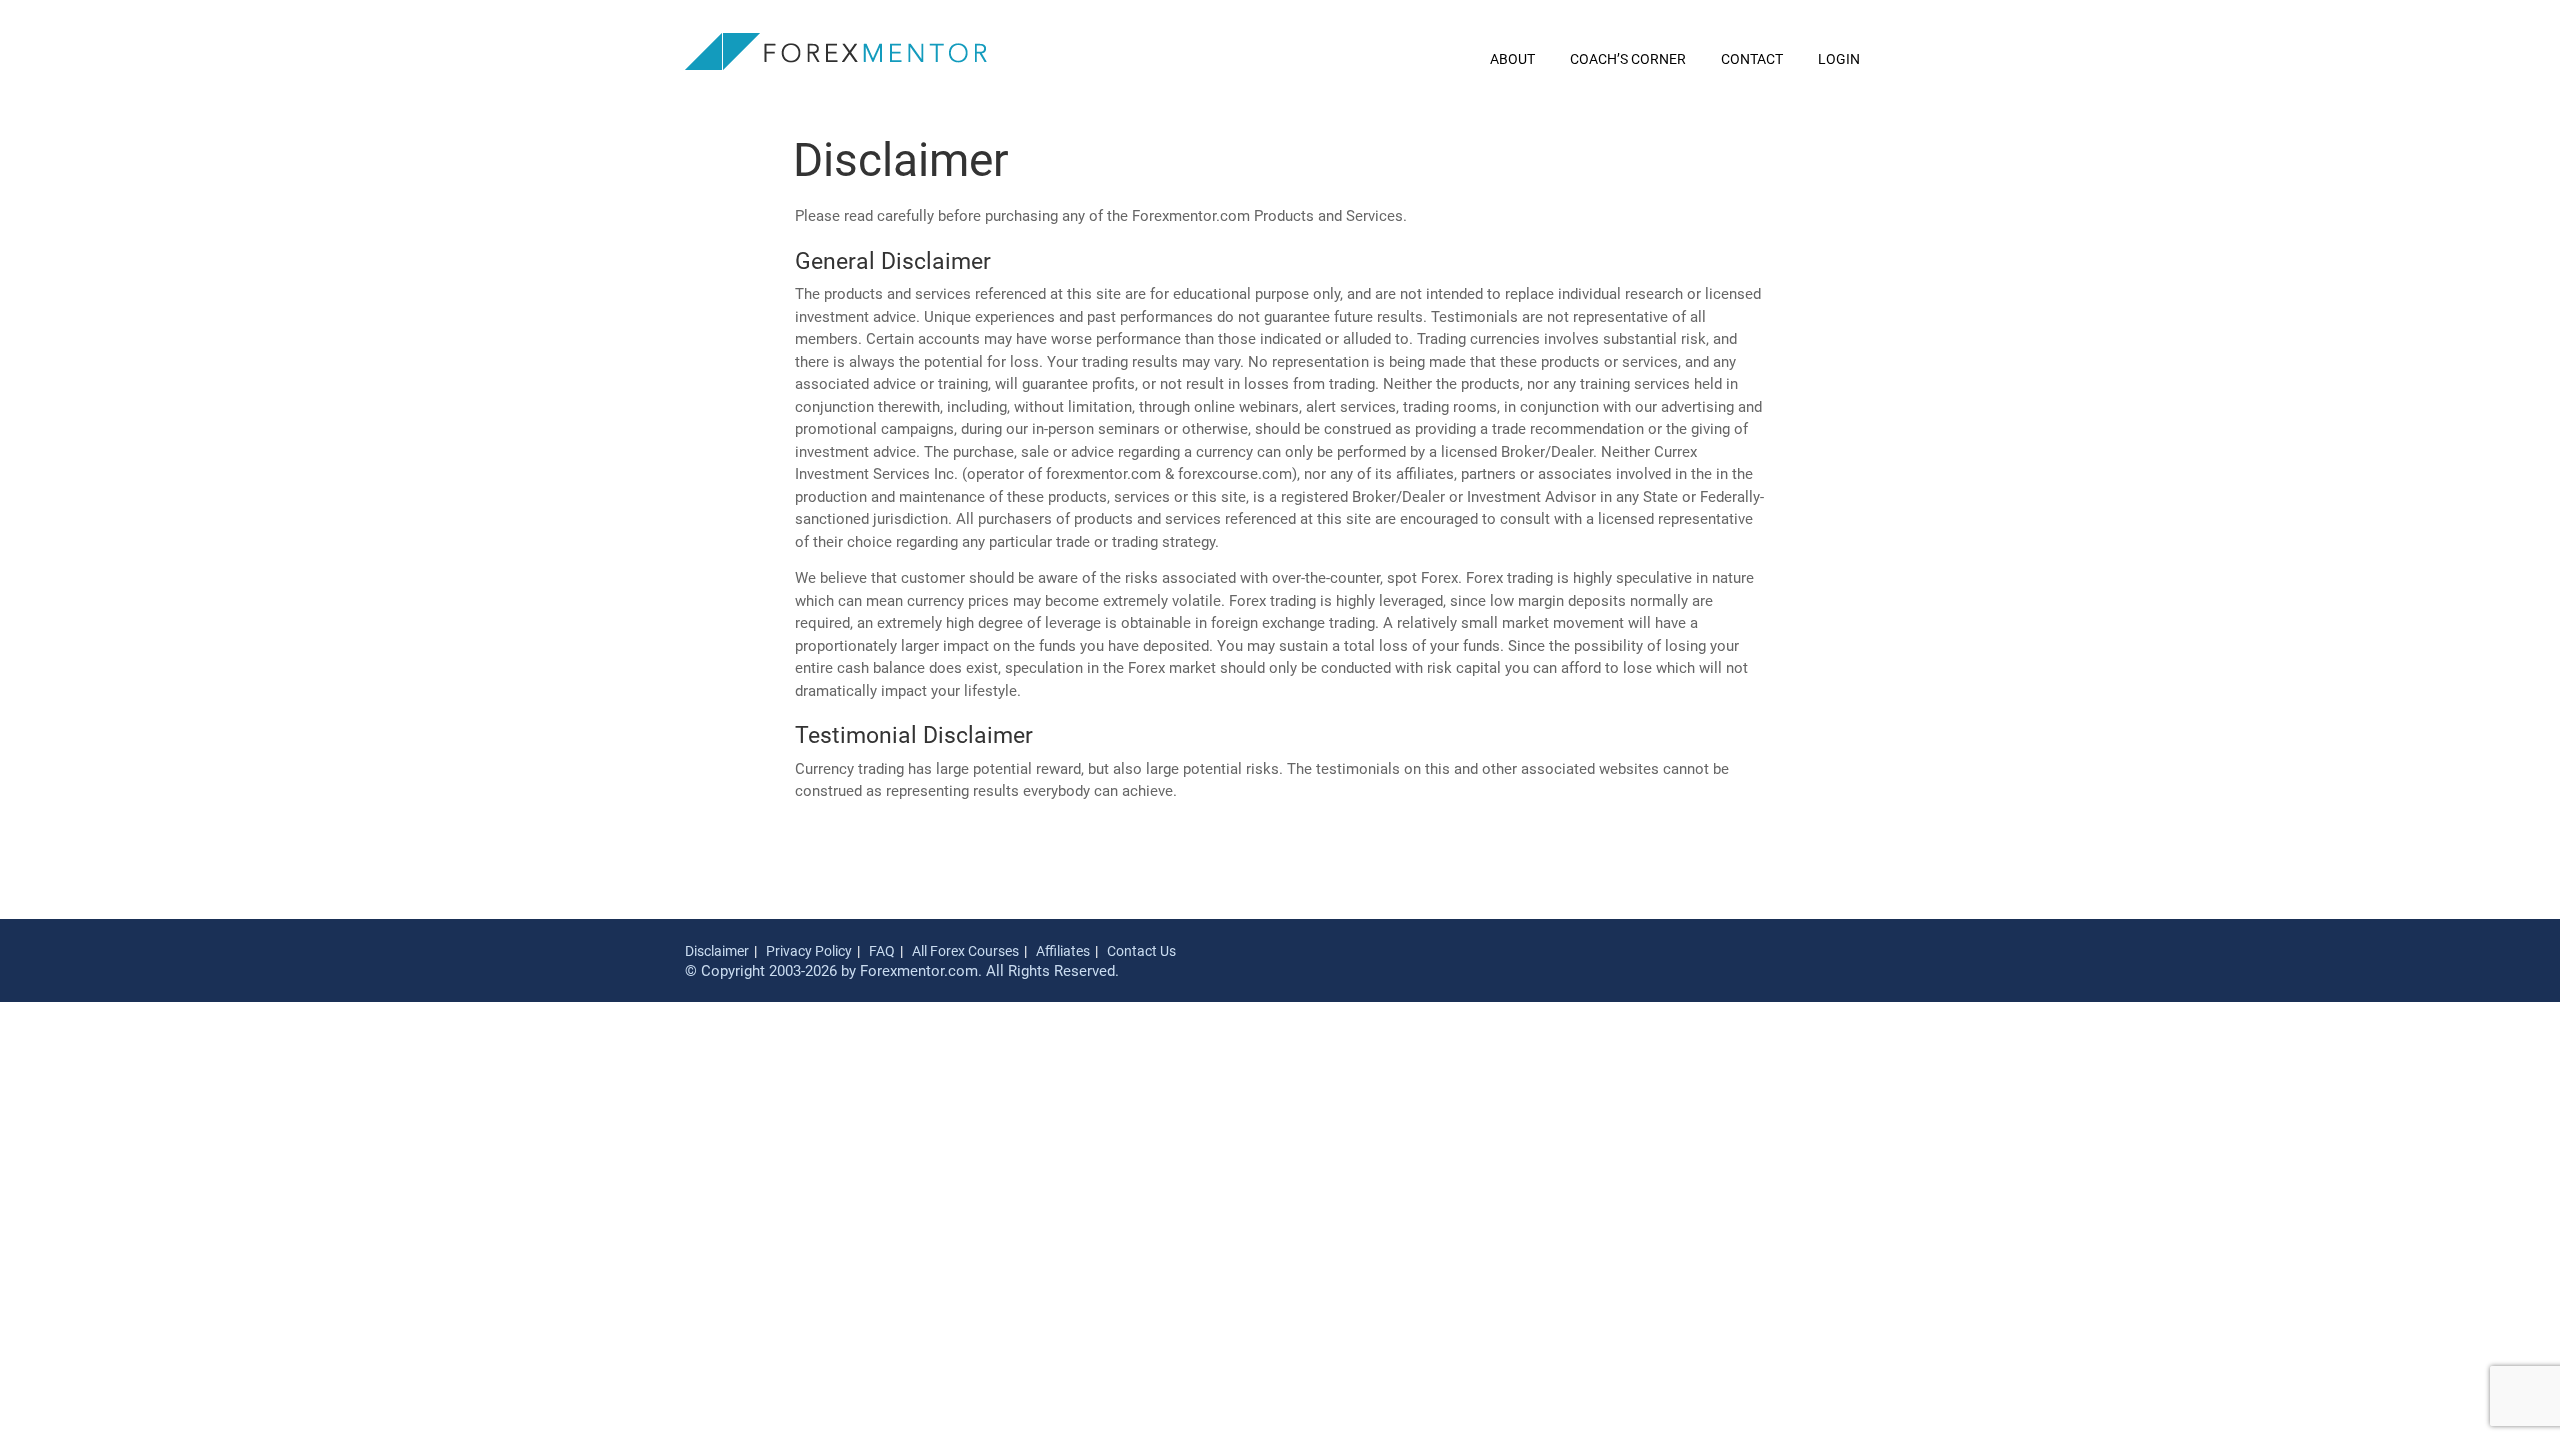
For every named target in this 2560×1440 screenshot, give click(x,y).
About (1512, 59)
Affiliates (1063, 951)
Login (1839, 59)
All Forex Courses (965, 951)
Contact (1752, 59)
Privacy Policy (809, 951)
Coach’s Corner (1628, 59)
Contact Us (1141, 951)
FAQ (882, 951)
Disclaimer (717, 951)
